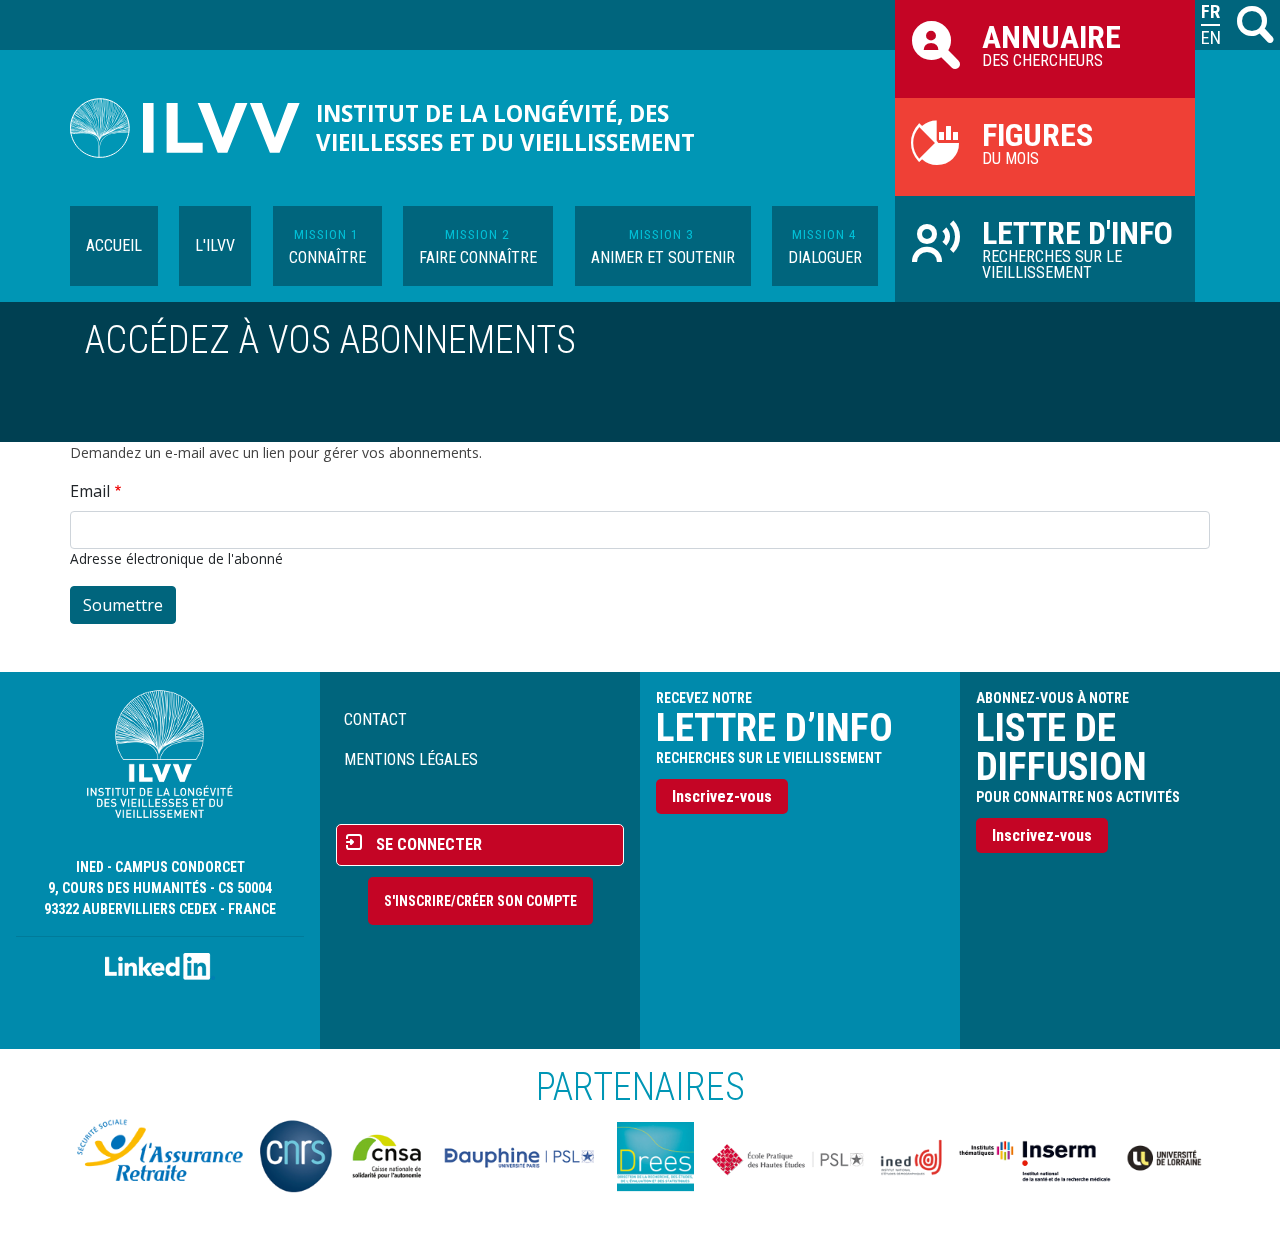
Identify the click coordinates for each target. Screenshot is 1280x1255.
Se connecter (429, 844)
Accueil (114, 245)
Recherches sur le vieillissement (1077, 248)
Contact (375, 719)
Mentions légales (411, 759)
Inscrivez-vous (722, 796)
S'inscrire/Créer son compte (480, 901)
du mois (1037, 142)
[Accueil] (193, 128)
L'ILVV (215, 245)
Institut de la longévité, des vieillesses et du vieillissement (505, 128)
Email (90, 491)
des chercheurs (1051, 44)
